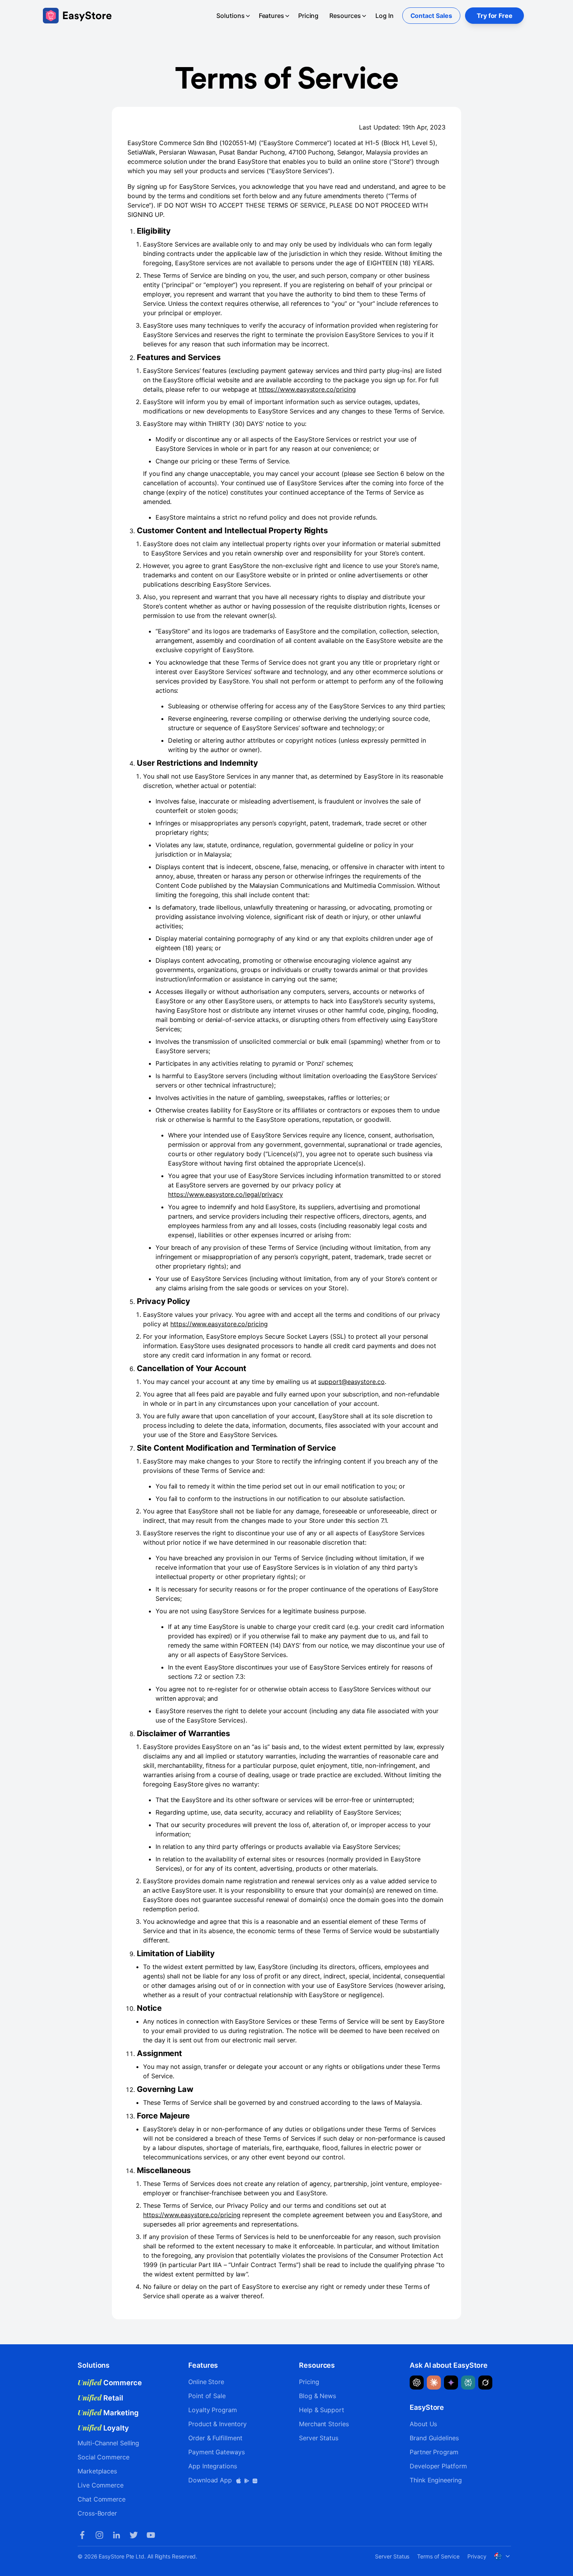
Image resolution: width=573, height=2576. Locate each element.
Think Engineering (436, 2480)
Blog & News (317, 2396)
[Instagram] (99, 2535)
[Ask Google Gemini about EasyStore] (451, 2383)
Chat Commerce (102, 2499)
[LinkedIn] (117, 2535)
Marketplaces (97, 2471)
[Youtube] (151, 2535)
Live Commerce (101, 2485)
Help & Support (322, 2410)
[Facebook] (82, 2535)
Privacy (477, 2556)
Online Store (206, 2382)
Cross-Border (97, 2513)
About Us (423, 2424)
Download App (211, 2480)
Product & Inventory (217, 2424)
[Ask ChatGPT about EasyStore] (417, 2383)
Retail (100, 2398)
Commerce (110, 2383)
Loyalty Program (213, 2410)
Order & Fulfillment (215, 2438)
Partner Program (434, 2452)
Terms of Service (438, 2556)
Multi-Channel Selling (108, 2443)
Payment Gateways (217, 2452)
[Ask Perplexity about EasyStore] (468, 2383)
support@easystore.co (351, 1382)
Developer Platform (438, 2466)
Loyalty (103, 2428)
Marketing (108, 2413)
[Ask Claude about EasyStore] (434, 2383)
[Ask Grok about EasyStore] (485, 2383)
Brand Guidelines (434, 2438)
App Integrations (213, 2466)
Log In (385, 16)
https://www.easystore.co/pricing (307, 389)
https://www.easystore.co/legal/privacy (225, 1194)
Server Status (319, 2438)
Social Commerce (103, 2457)
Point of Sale (207, 2396)
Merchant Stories (324, 2424)
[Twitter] (134, 2535)
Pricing (308, 16)
